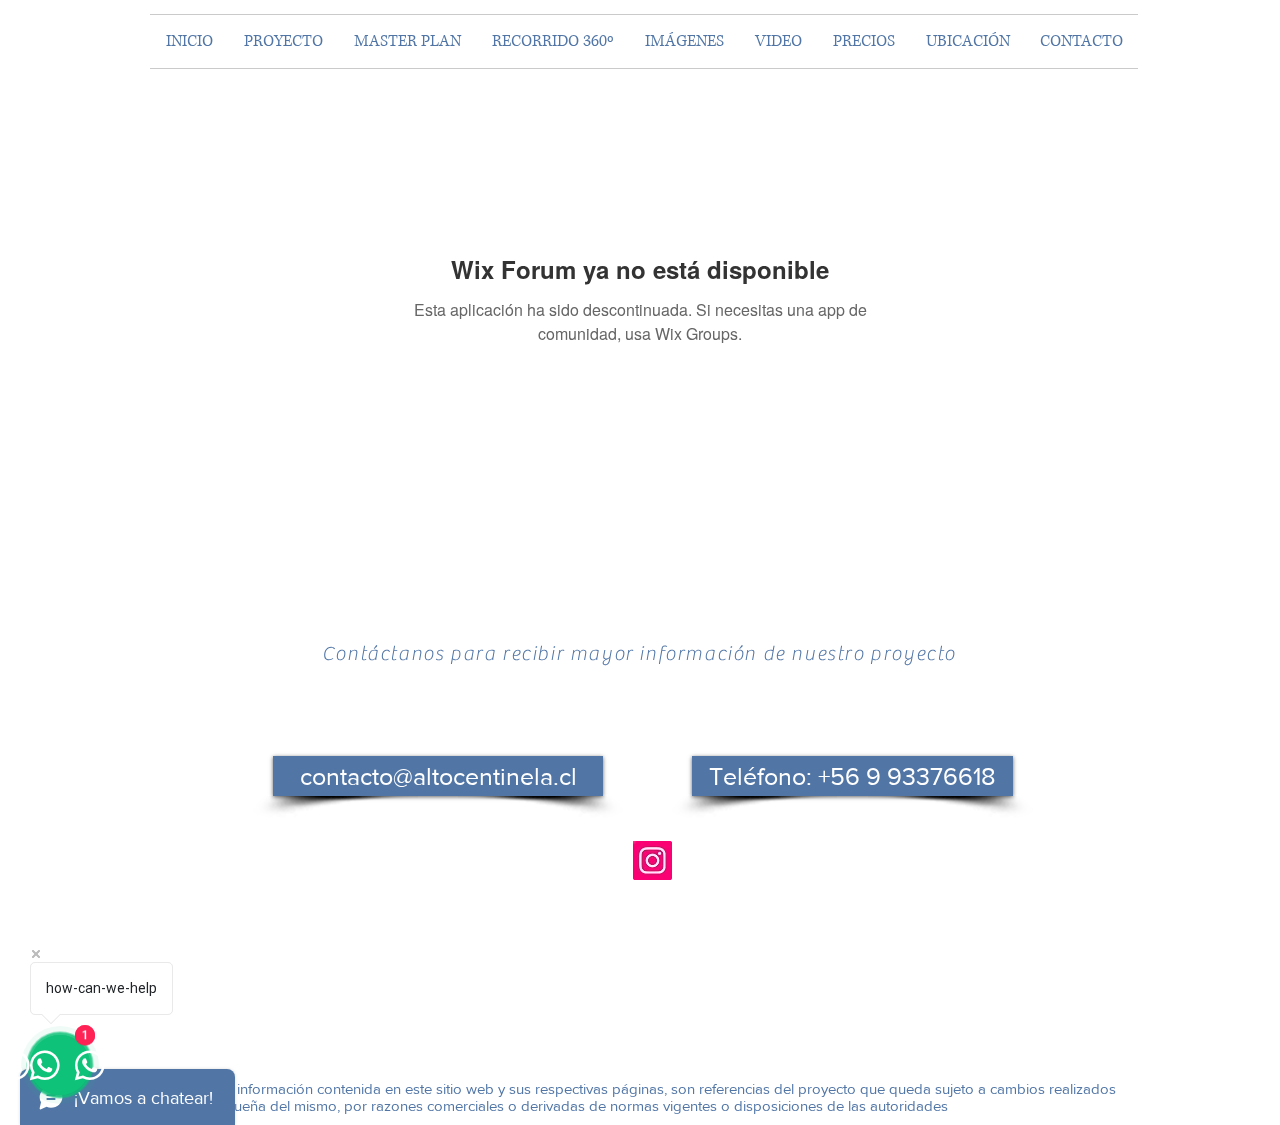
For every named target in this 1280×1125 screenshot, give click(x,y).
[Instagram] (652, 860)
